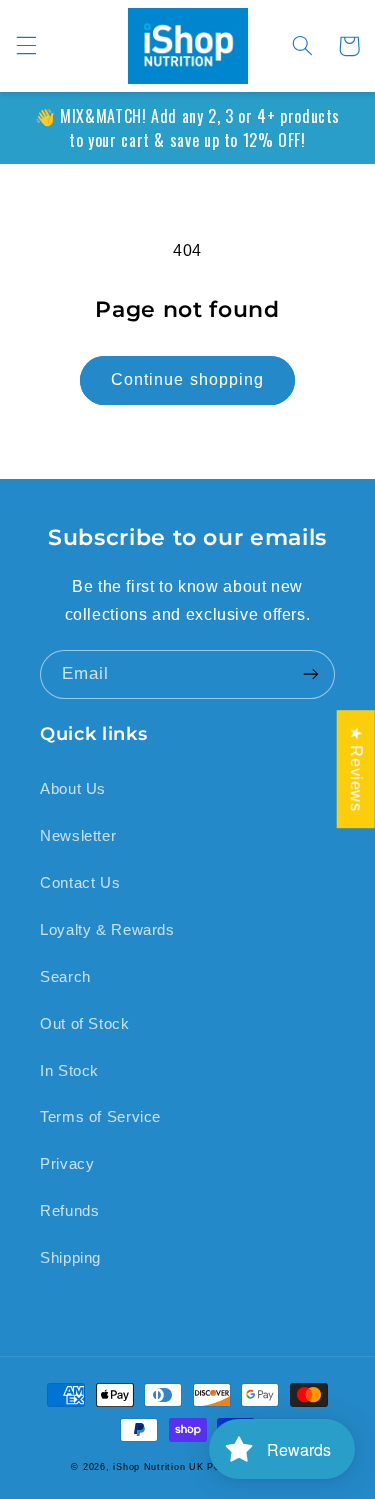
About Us (73, 789)
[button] (26, 46)
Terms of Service (100, 1117)
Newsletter (78, 836)
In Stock (69, 1071)
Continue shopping (187, 379)
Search (65, 977)
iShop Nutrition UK (158, 1467)
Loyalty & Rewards (107, 930)
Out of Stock (85, 1024)
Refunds (69, 1211)
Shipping (70, 1258)
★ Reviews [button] (356, 769)
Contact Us (80, 883)
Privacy (67, 1164)
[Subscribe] (311, 674)
